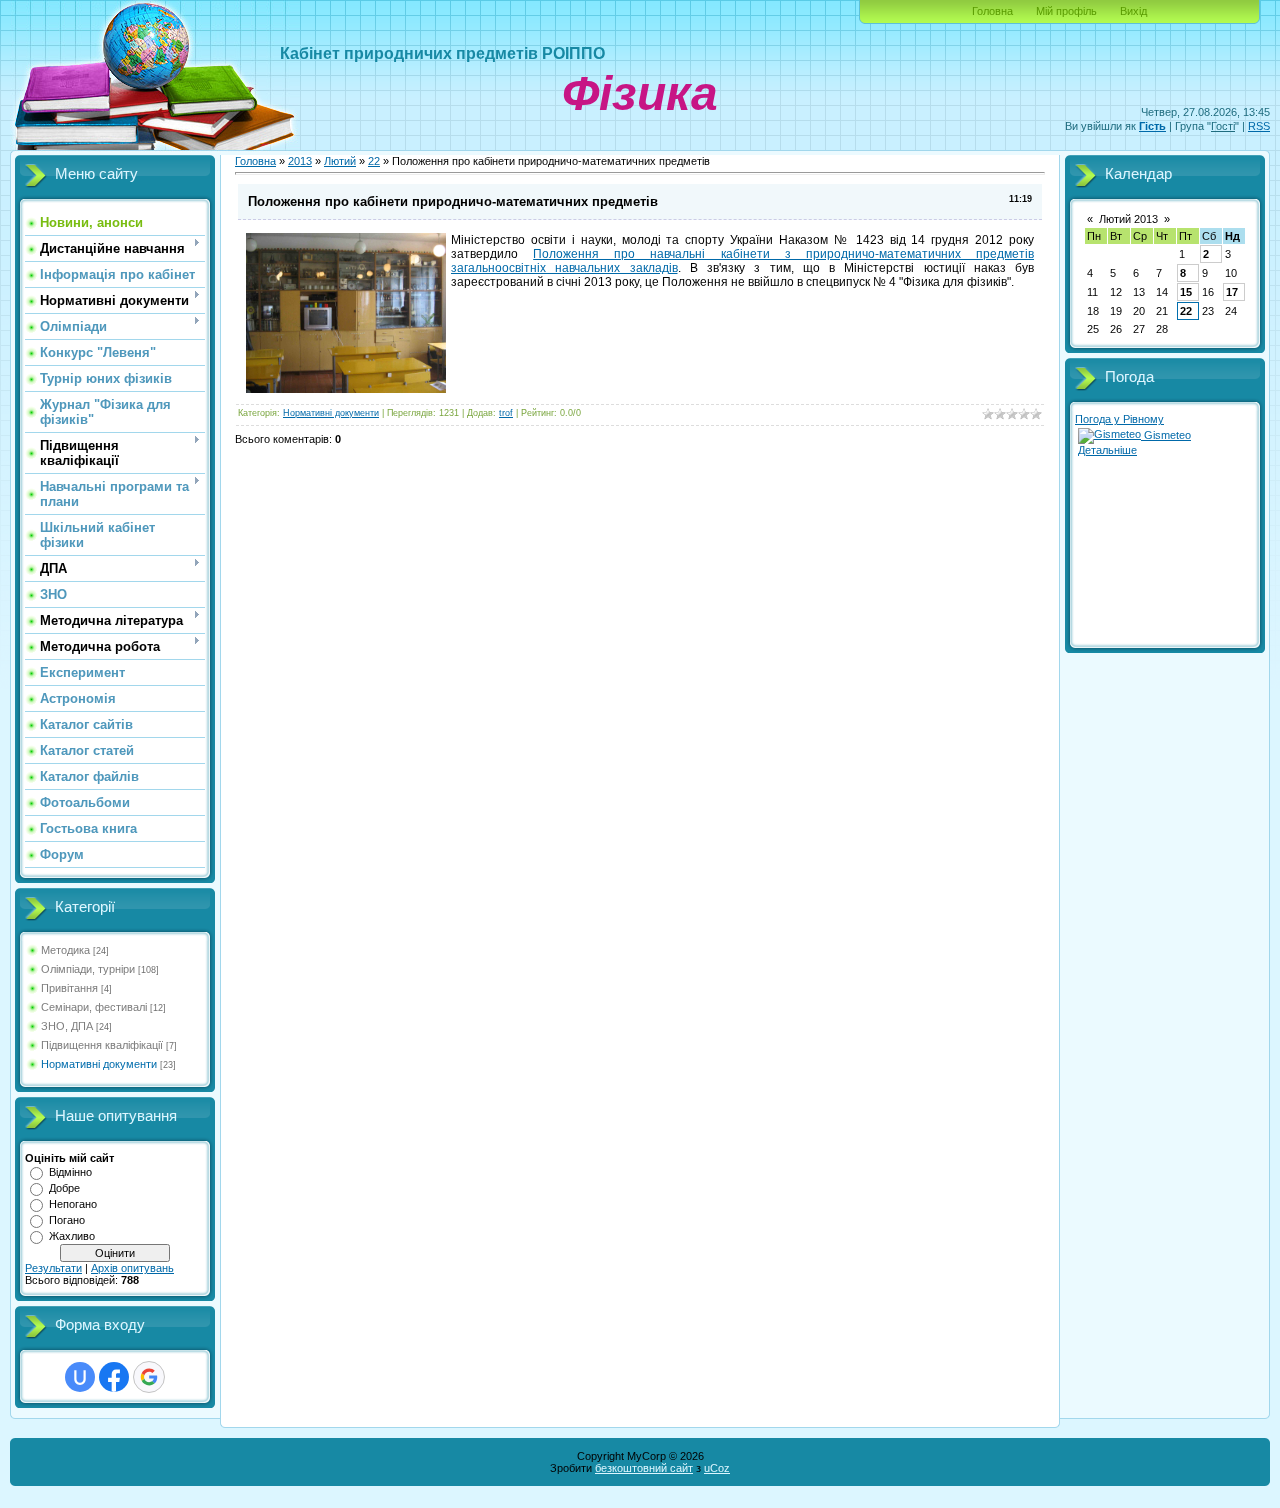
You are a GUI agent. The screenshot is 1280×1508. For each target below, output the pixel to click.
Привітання (69, 988)
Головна (992, 11)
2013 (300, 161)
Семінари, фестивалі (94, 1007)
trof (506, 413)
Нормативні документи (99, 1064)
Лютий (340, 161)
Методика (65, 950)
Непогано (73, 1204)
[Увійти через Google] (149, 1377)
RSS (1259, 126)
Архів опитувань (132, 1268)
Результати (53, 1268)
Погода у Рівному (1119, 419)
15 (1186, 292)
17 (1232, 292)
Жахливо (72, 1236)
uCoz (717, 1468)
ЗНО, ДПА (67, 1026)
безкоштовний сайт (644, 1468)
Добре (64, 1188)
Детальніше (1107, 450)
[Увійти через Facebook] (114, 1377)
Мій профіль (1066, 11)
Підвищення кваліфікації (102, 1045)
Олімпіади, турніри (88, 969)
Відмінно (70, 1172)
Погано (67, 1220)
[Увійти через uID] (80, 1377)
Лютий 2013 (1128, 219)
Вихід (1133, 11)
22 (374, 161)
